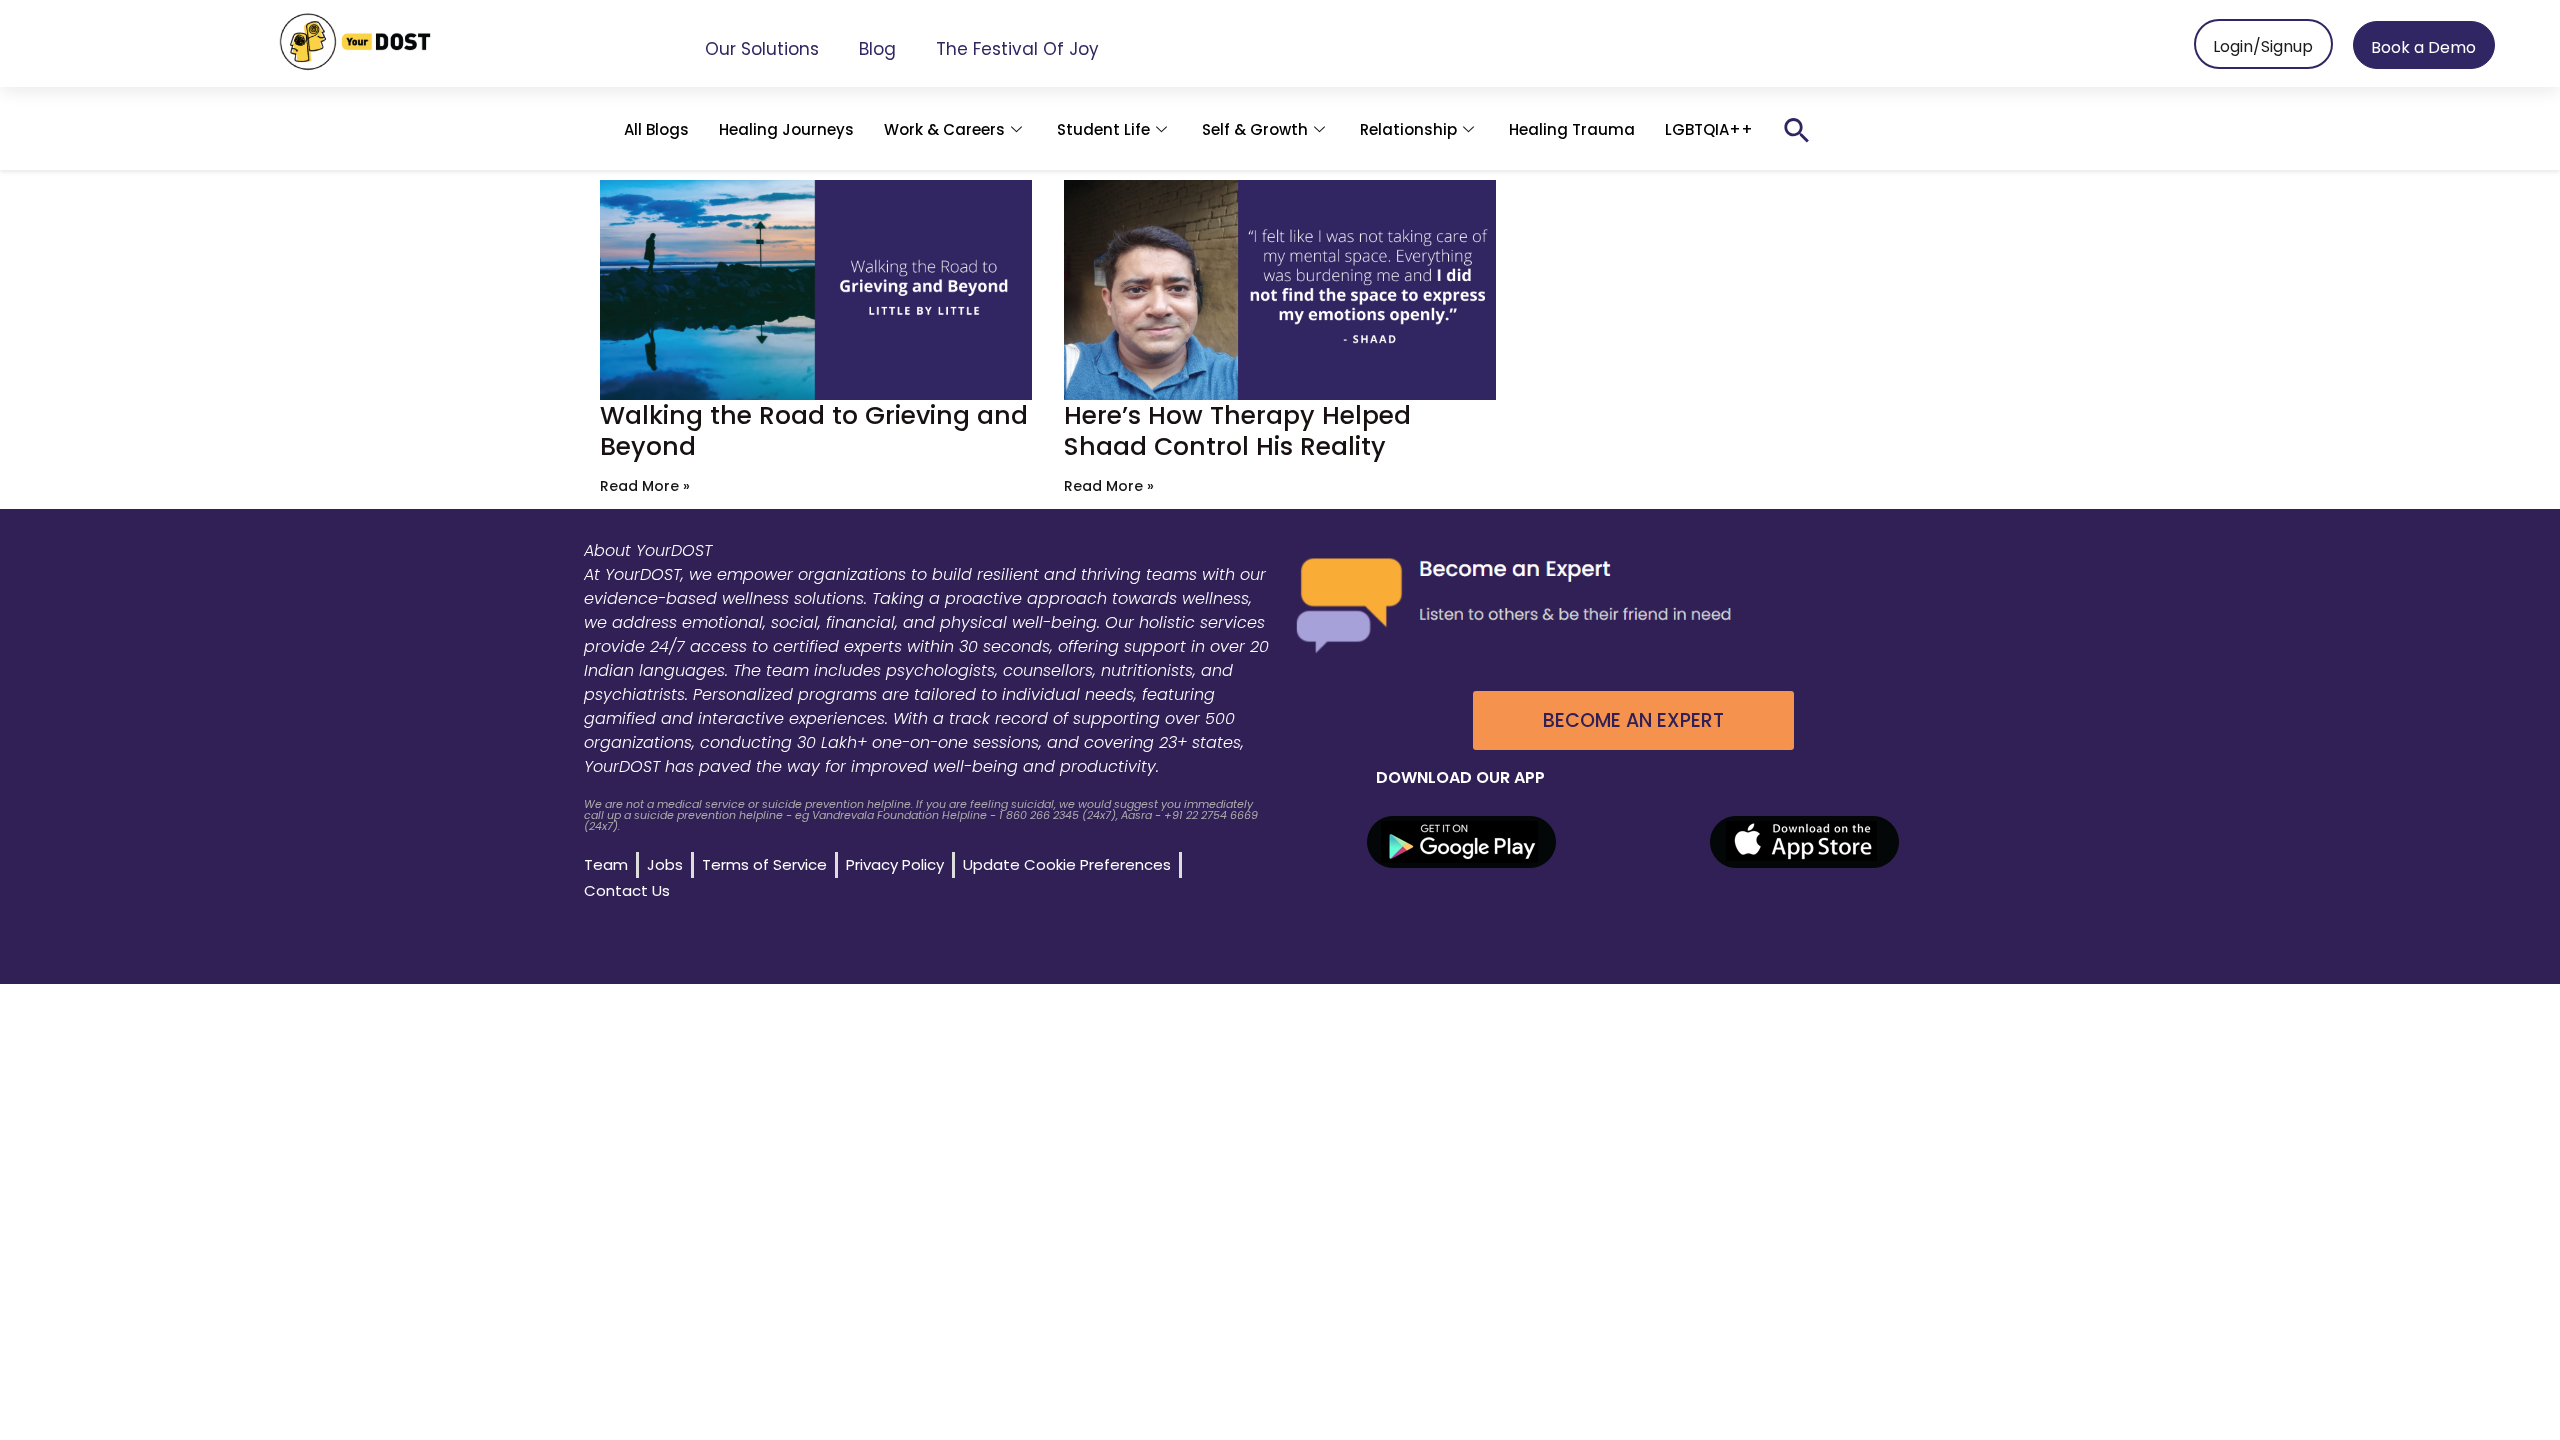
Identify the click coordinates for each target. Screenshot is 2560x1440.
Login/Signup (2263, 46)
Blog (877, 49)
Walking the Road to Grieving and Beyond (814, 431)
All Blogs (656, 129)
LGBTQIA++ (1709, 129)
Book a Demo (2423, 47)
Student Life (1103, 129)
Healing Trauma (1572, 129)
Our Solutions (762, 49)
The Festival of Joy (1017, 49)
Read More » (645, 486)
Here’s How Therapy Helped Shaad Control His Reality (1237, 431)
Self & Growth (1255, 129)
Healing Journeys (786, 129)
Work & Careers (944, 129)
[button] (1797, 130)
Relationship (1408, 129)
